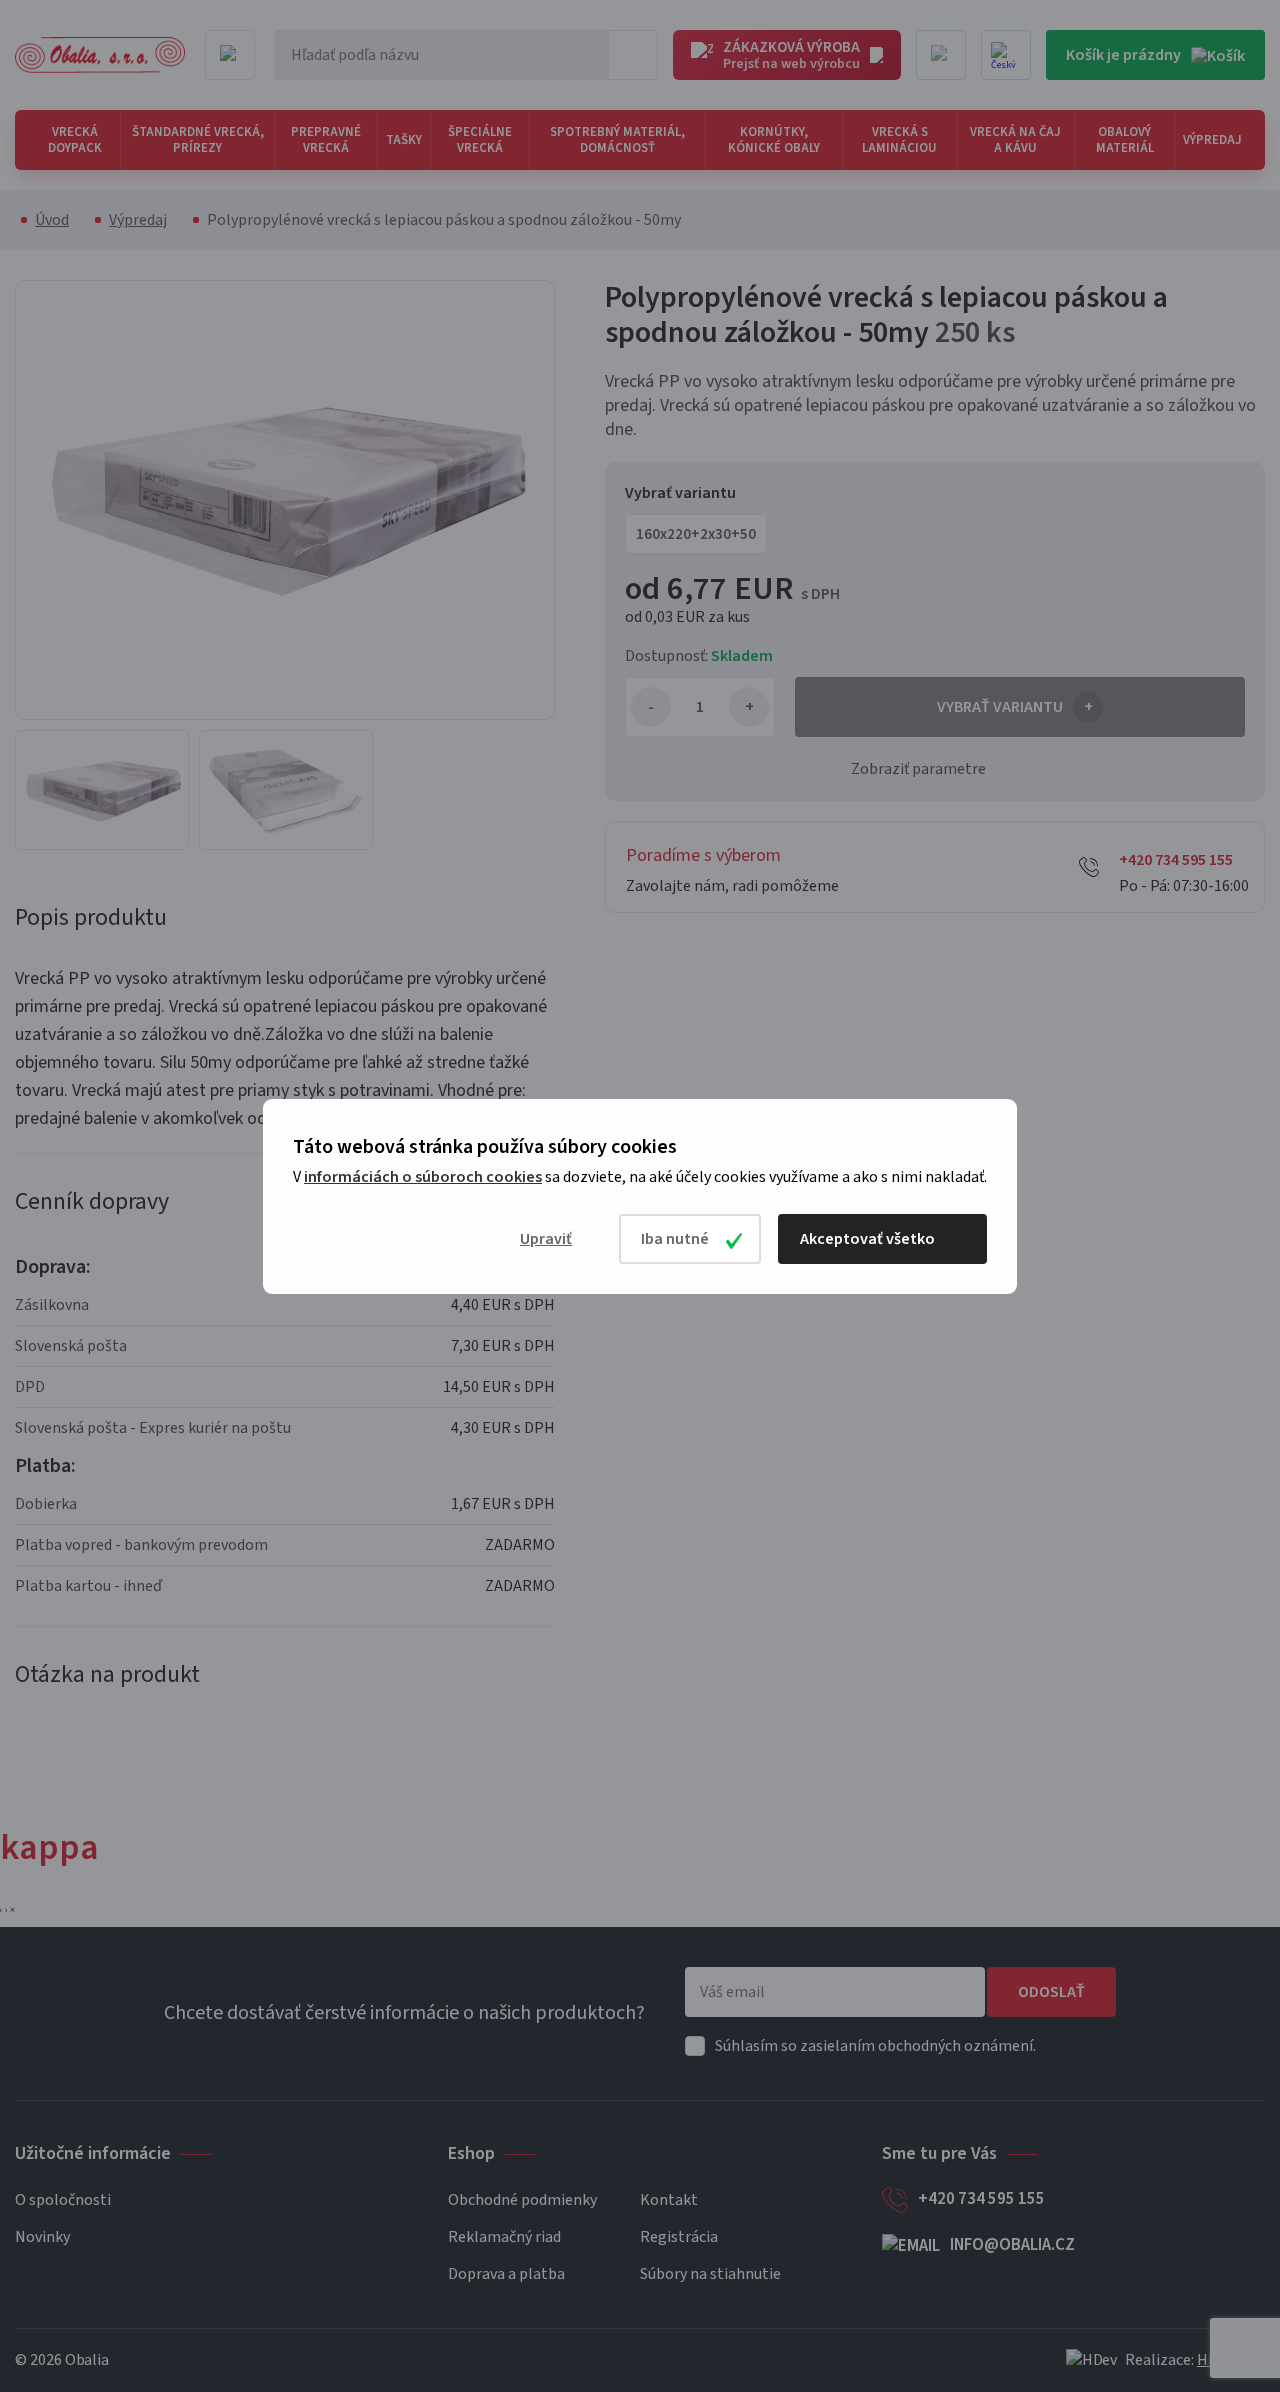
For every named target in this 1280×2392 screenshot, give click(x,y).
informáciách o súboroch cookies (423, 1177)
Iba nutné (675, 1239)
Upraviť (546, 1239)
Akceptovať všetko (867, 1239)
